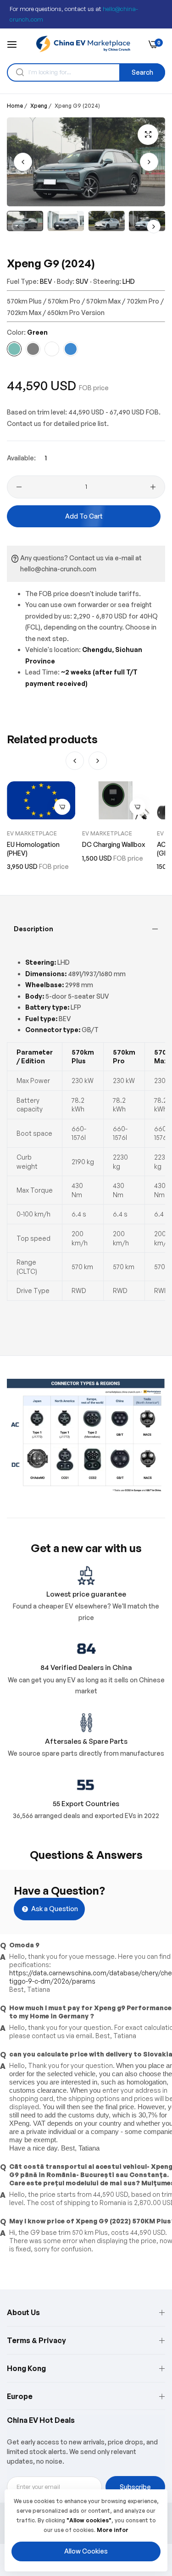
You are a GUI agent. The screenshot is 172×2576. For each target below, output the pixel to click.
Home (15, 106)
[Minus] (19, 487)
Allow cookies (86, 2551)
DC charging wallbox (114, 844)
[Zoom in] (148, 135)
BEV (46, 281)
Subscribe (135, 2487)
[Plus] (153, 487)
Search (142, 72)
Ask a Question (54, 1909)
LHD (129, 281)
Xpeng (39, 106)
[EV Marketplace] (83, 44)
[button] (149, 162)
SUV (82, 281)
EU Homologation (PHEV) (33, 849)
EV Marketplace (32, 833)
